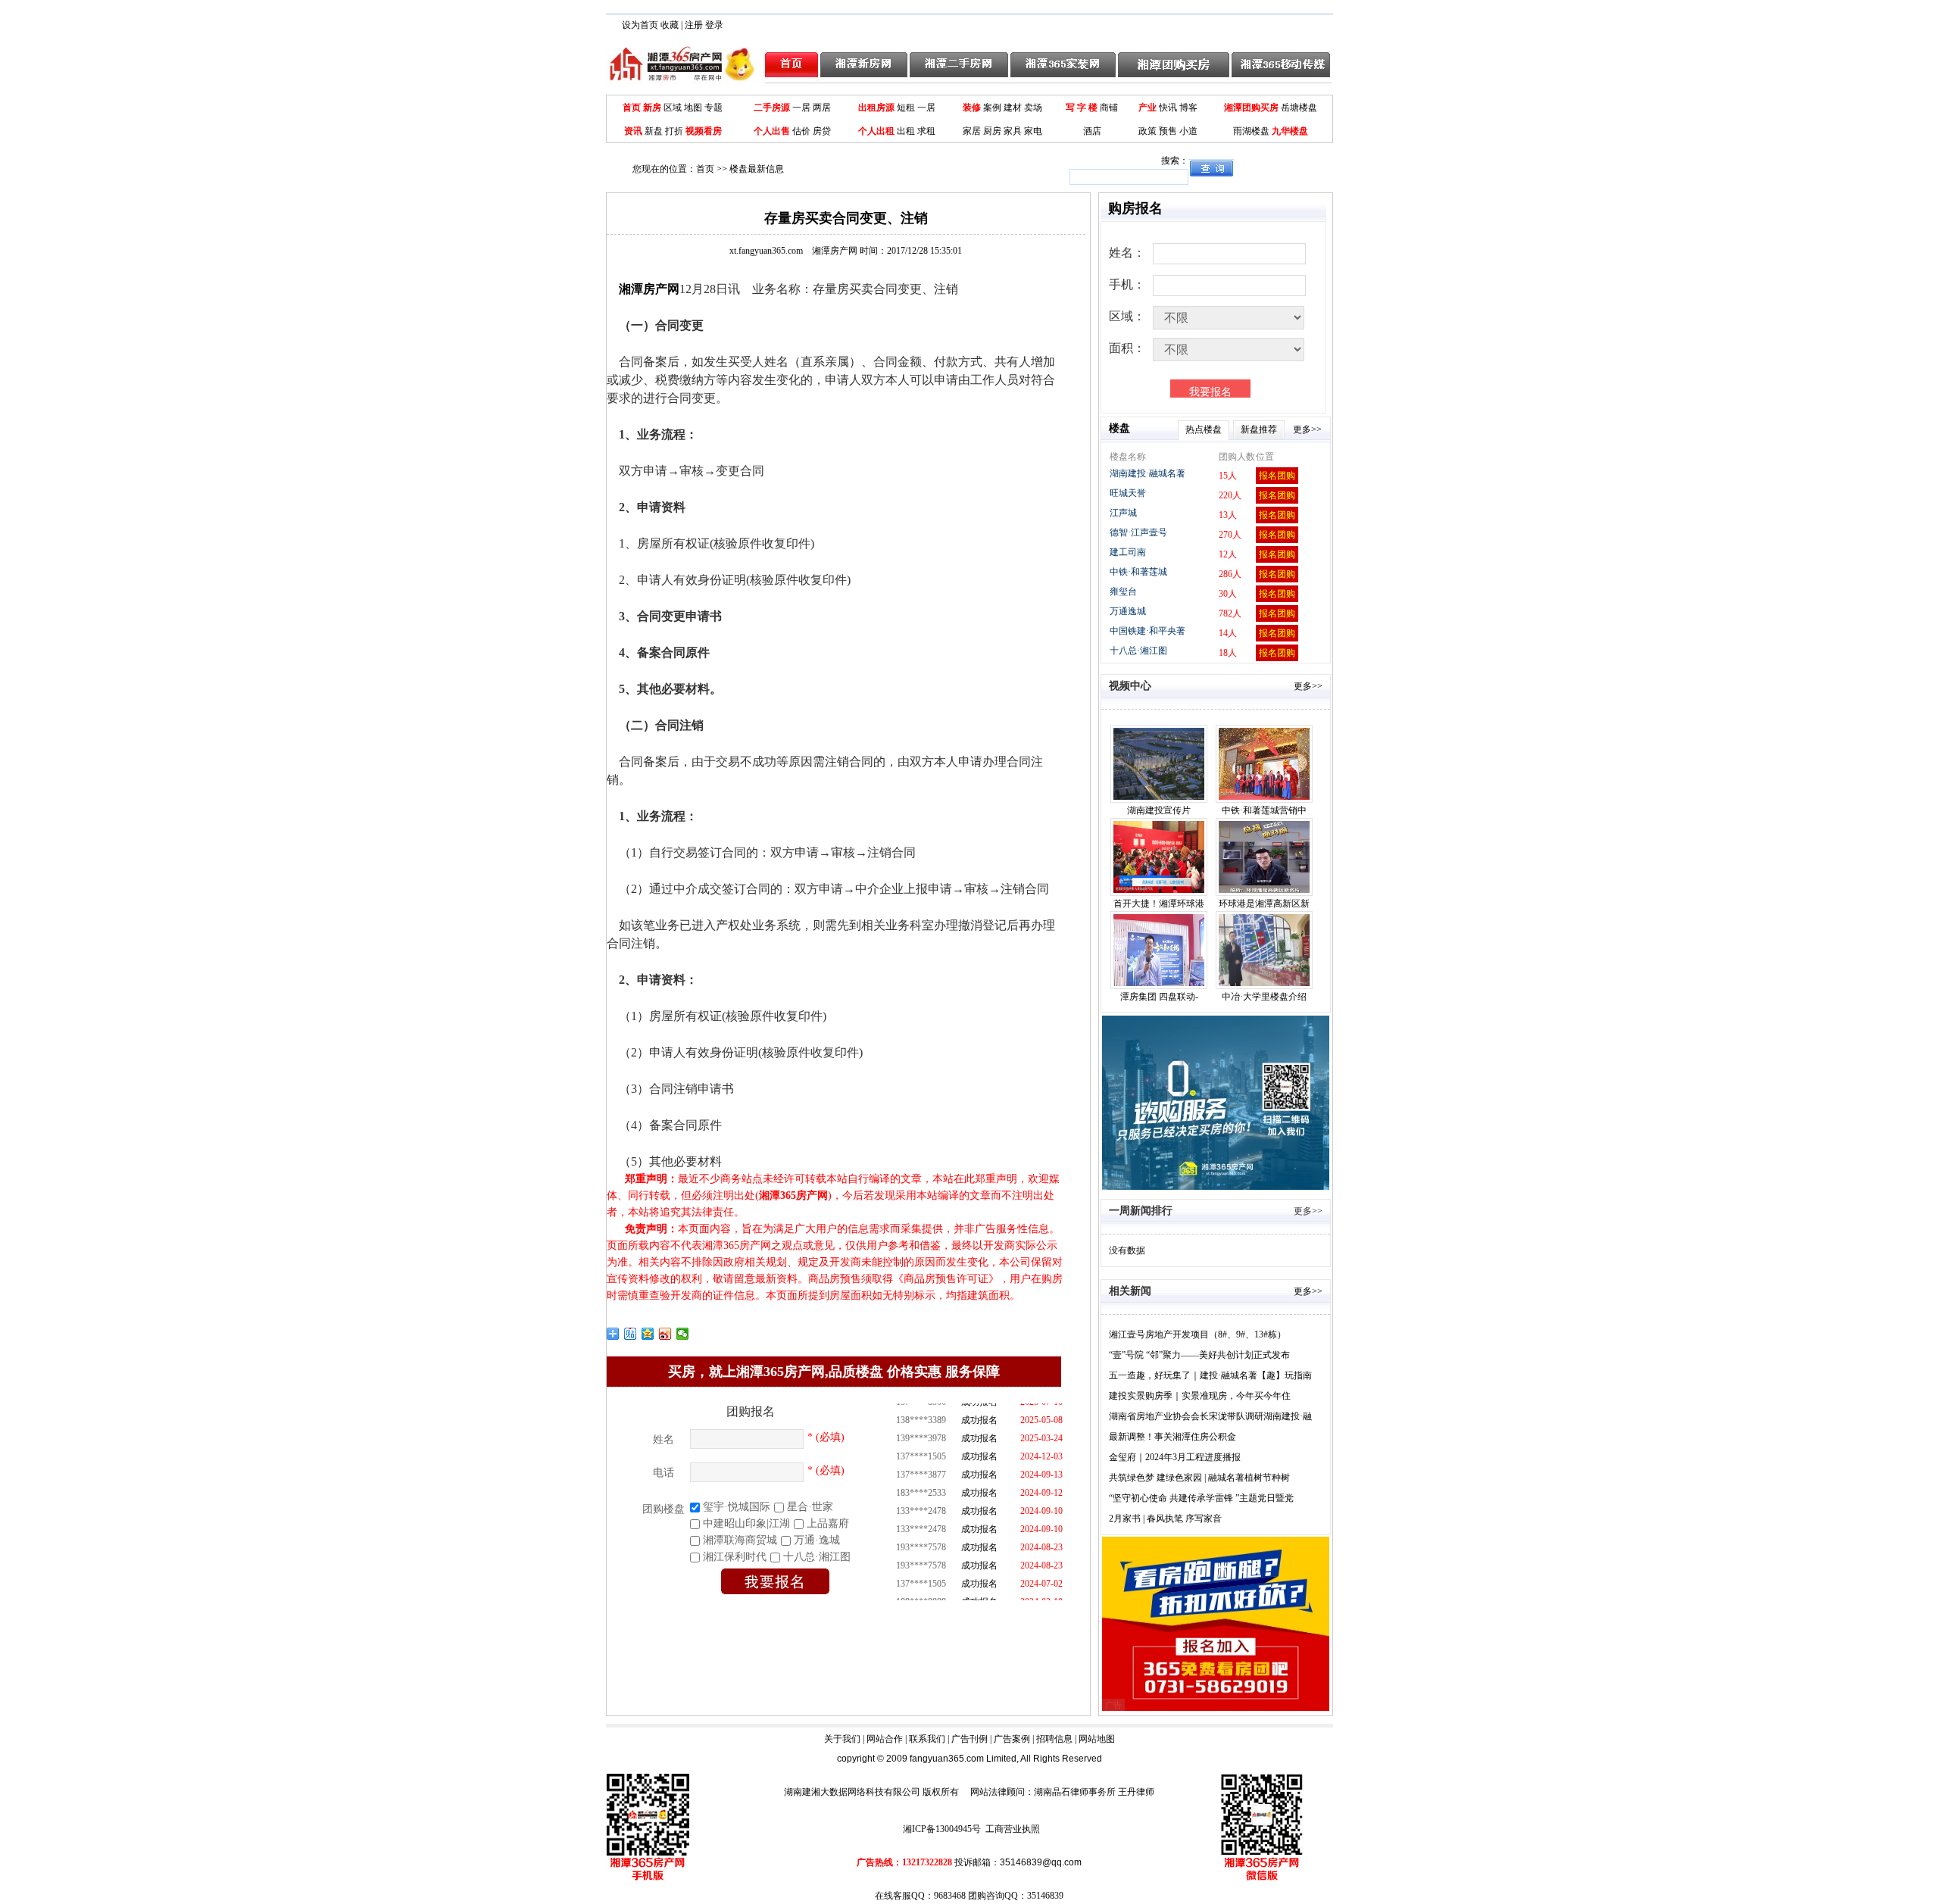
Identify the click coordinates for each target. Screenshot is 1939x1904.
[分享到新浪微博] (665, 1334)
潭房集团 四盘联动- (1159, 997)
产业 (1147, 108)
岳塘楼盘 (1299, 108)
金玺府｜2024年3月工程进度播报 (1175, 1457)
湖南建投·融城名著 (1147, 473)
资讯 (633, 131)
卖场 (1033, 108)
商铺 (1109, 108)
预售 (1168, 131)
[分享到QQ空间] (648, 1334)
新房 (652, 108)
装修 (972, 108)
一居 (801, 108)
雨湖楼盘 (1251, 131)
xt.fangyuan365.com (793, 251)
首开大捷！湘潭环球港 (1159, 904)
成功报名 (979, 1412)
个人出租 (876, 131)
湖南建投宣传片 (1159, 810)
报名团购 (1277, 476)
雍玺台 (1123, 591)
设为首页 (640, 25)
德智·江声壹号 (1138, 532)
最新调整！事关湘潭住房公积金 (1172, 1437)
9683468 (950, 1896)
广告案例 (1012, 1739)
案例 (992, 108)
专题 (713, 108)
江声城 (1123, 513)
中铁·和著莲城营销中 (1264, 810)
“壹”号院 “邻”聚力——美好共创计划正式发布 (1199, 1355)
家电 (1033, 131)
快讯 (1168, 108)
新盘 (654, 131)
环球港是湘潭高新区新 (1264, 904)
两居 (822, 108)
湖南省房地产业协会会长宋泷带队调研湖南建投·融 (1210, 1416)
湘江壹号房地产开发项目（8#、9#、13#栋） (1197, 1334)
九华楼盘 (1290, 131)
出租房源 (876, 108)
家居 (972, 131)
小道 (1188, 131)
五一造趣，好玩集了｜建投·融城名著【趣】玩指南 (1210, 1375)
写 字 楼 (1082, 108)
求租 (926, 131)
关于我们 (842, 1739)
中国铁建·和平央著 (1147, 631)
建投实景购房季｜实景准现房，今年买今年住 (1200, 1396)
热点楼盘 (1204, 429)
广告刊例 (969, 1739)
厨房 (992, 131)
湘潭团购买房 (1251, 108)
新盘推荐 (1259, 429)
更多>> (1307, 429)
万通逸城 (1128, 611)
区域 (673, 108)
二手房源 (772, 108)
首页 (632, 108)
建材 (1013, 108)
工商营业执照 (1013, 1829)
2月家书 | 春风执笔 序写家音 (1165, 1519)
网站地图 (1097, 1739)
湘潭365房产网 (793, 1195)
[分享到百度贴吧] (631, 1334)
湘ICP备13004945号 (942, 1829)
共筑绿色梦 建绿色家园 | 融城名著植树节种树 (1199, 1478)
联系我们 (927, 1739)
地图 (693, 108)
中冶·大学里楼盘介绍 (1264, 997)
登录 (714, 25)
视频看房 (704, 131)
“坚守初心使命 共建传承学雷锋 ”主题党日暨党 (1201, 1498)
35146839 (1045, 1896)
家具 (1013, 131)
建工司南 (1128, 552)
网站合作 (885, 1739)
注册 (694, 25)
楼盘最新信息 (757, 169)
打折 (674, 131)
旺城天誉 (1128, 493)
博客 (1188, 108)
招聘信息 (1054, 1739)
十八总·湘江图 (1138, 651)
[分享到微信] (683, 1334)
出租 (906, 131)
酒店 (1092, 131)
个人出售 (772, 131)
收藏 (670, 25)
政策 (1147, 131)
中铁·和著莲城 (1138, 572)
